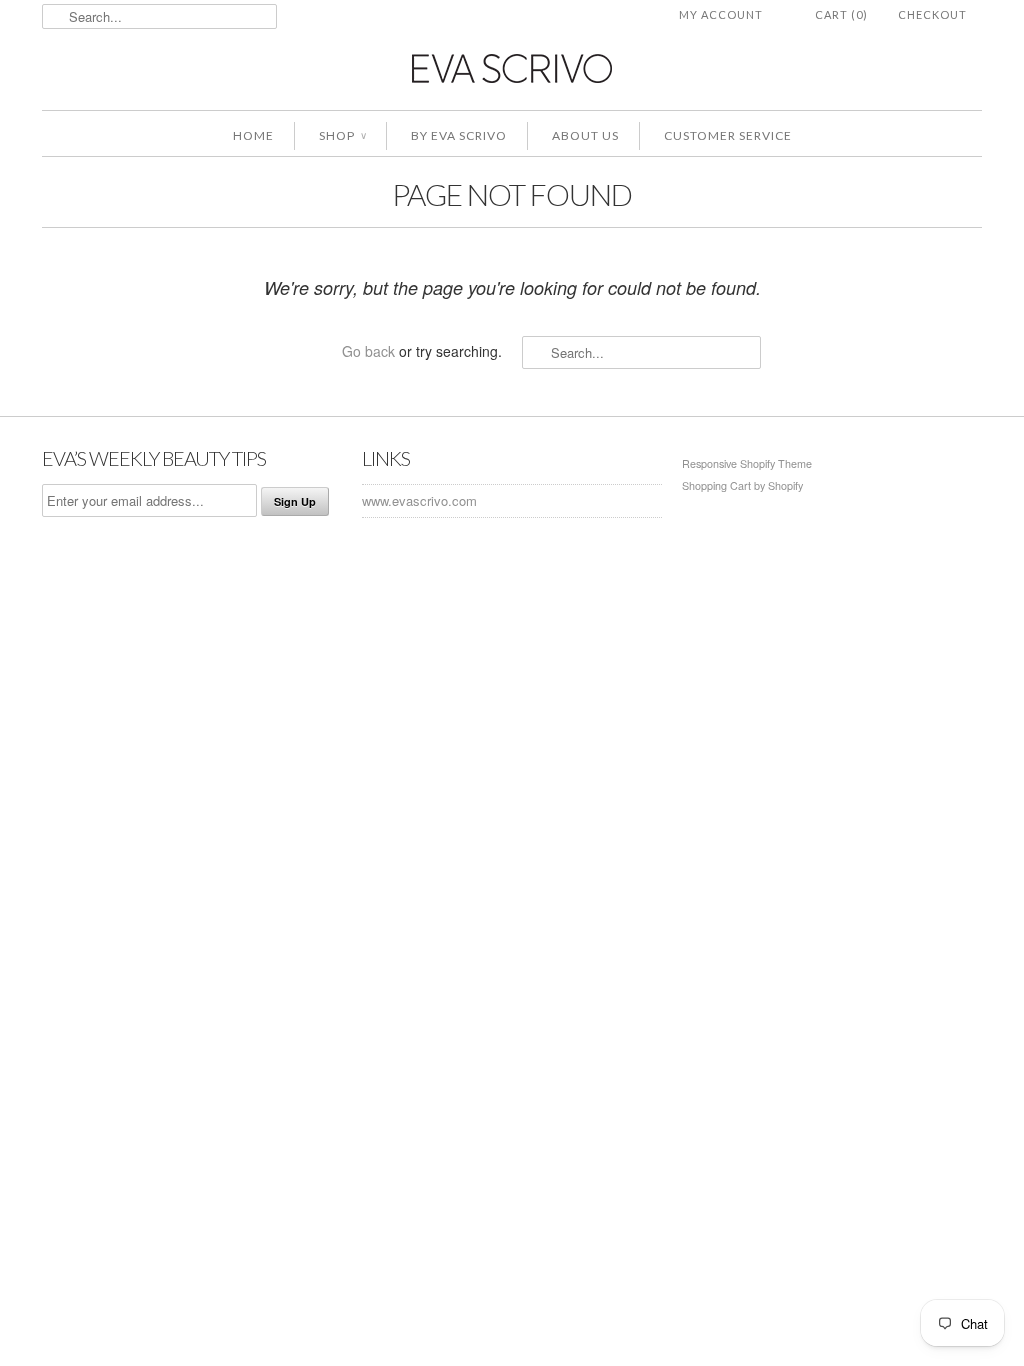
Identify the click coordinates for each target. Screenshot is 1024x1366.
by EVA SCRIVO (459, 135)
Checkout (932, 14)
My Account (721, 14)
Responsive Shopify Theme (747, 463)
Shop (342, 135)
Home (253, 135)
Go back (368, 351)
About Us (585, 135)
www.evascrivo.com (419, 500)
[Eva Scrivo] (512, 67)
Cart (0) (841, 14)
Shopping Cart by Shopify (742, 485)
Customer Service (728, 135)
